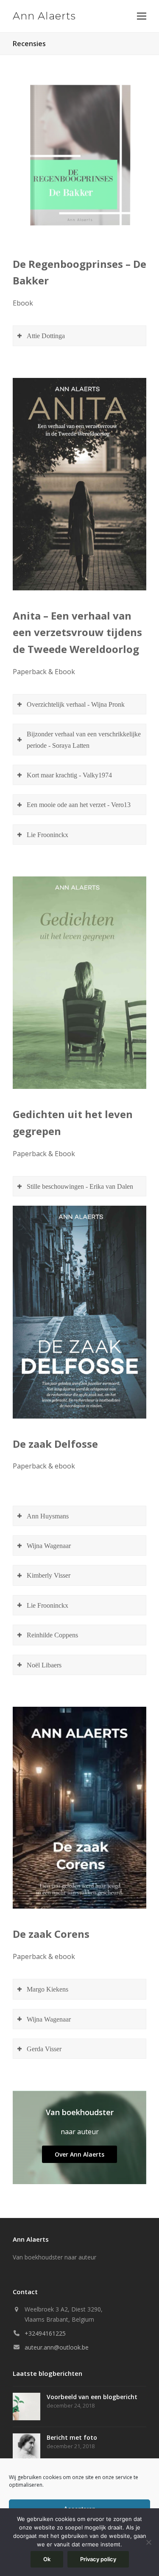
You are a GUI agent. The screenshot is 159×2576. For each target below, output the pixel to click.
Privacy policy (98, 2559)
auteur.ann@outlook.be (57, 2347)
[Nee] (148, 2542)
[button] (142, 16)
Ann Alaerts (44, 16)
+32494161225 (45, 2333)
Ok (47, 2559)
